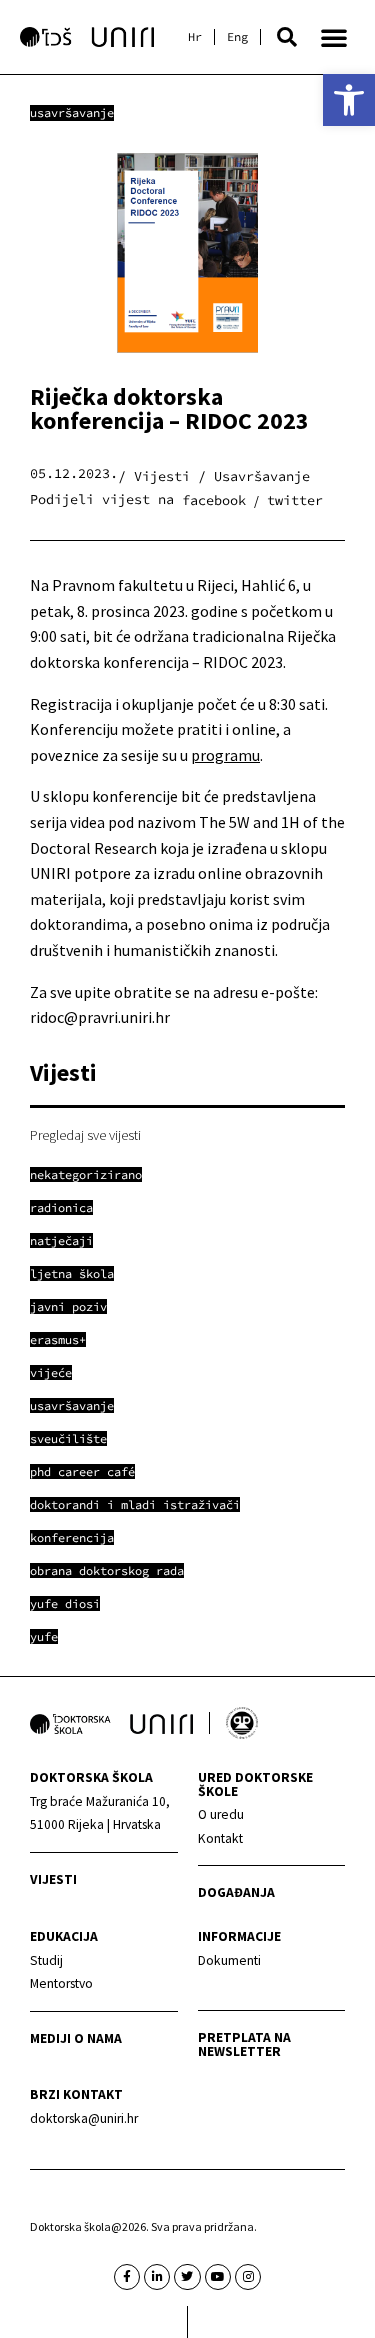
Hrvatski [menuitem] (195, 37)
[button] (287, 37)
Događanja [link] (236, 1892)
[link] (349, 100)
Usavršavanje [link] (72, 112)
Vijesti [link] (53, 1879)
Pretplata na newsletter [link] (244, 2044)
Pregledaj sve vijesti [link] (85, 1135)
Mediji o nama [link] (76, 2038)
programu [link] (225, 755)
